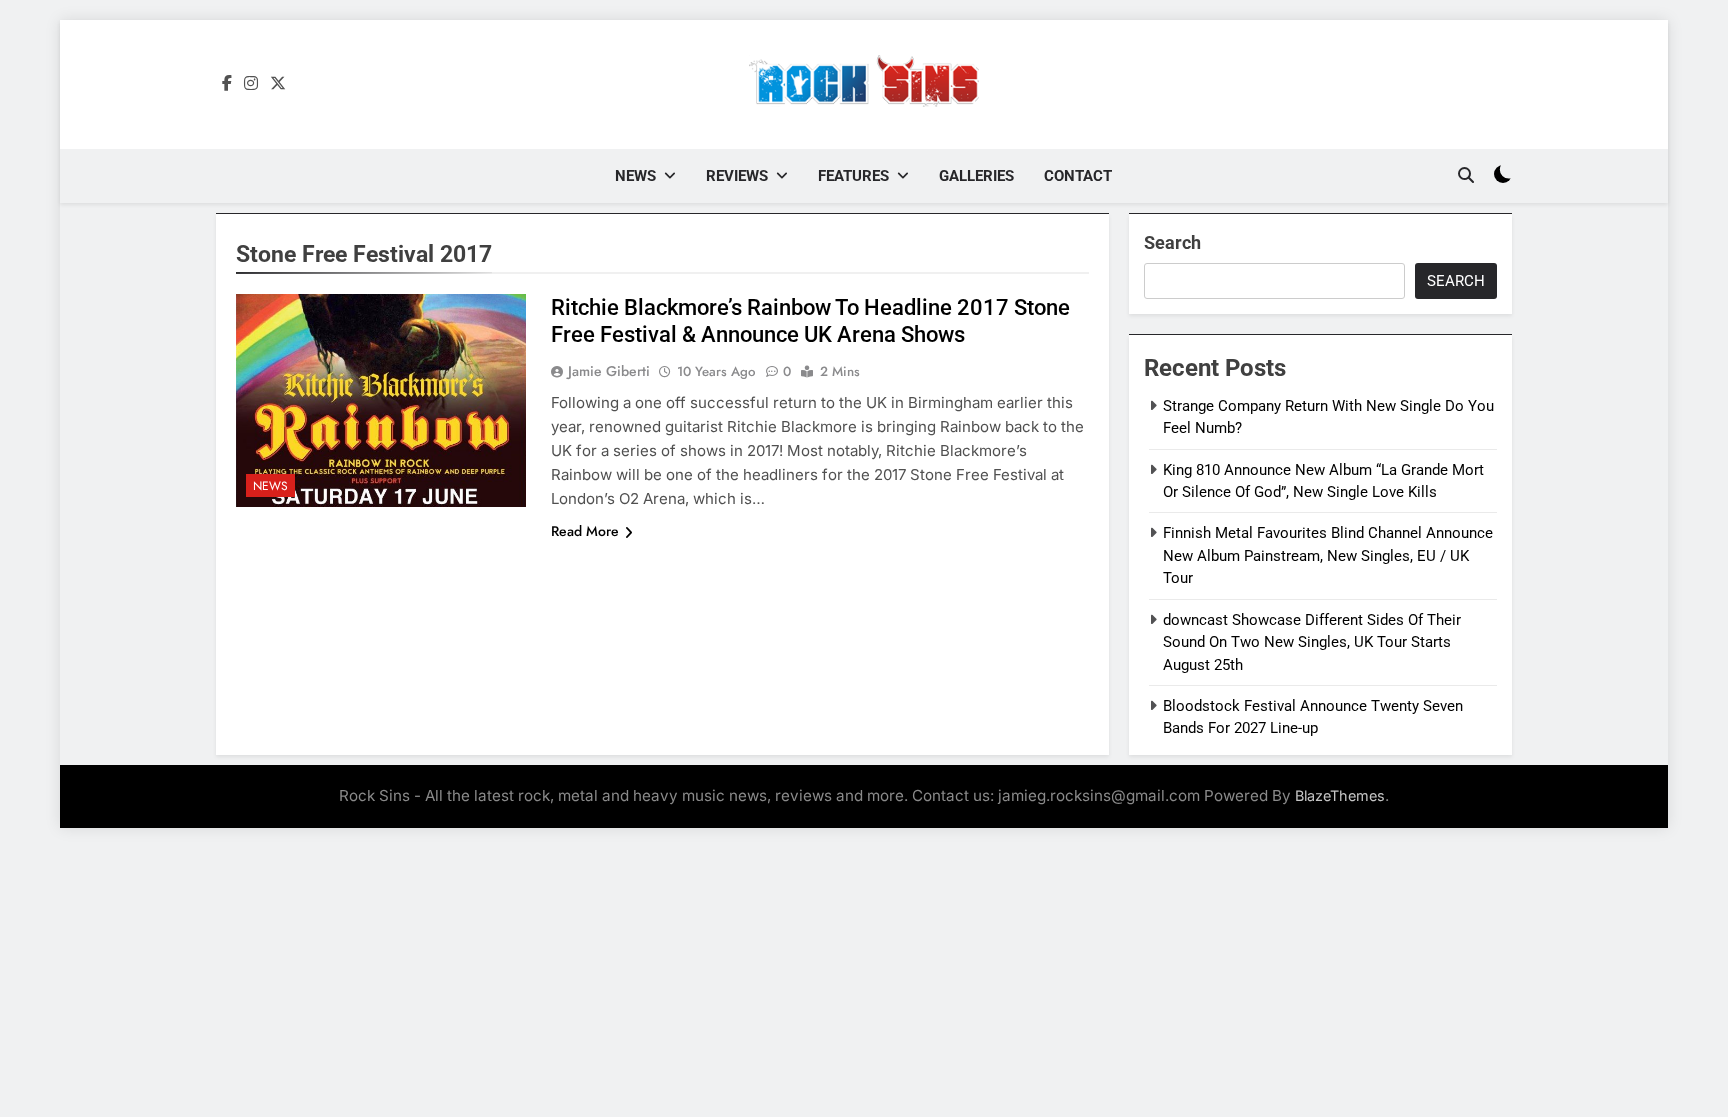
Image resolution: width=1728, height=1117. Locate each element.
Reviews (737, 176)
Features (853, 176)
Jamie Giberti (609, 371)
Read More (585, 531)
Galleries (976, 176)
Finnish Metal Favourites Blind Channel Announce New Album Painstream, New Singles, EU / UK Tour (1328, 555)
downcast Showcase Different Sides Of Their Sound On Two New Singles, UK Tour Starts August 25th (1312, 642)
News (635, 176)
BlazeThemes (1340, 795)
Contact (1078, 176)
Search (1172, 242)
